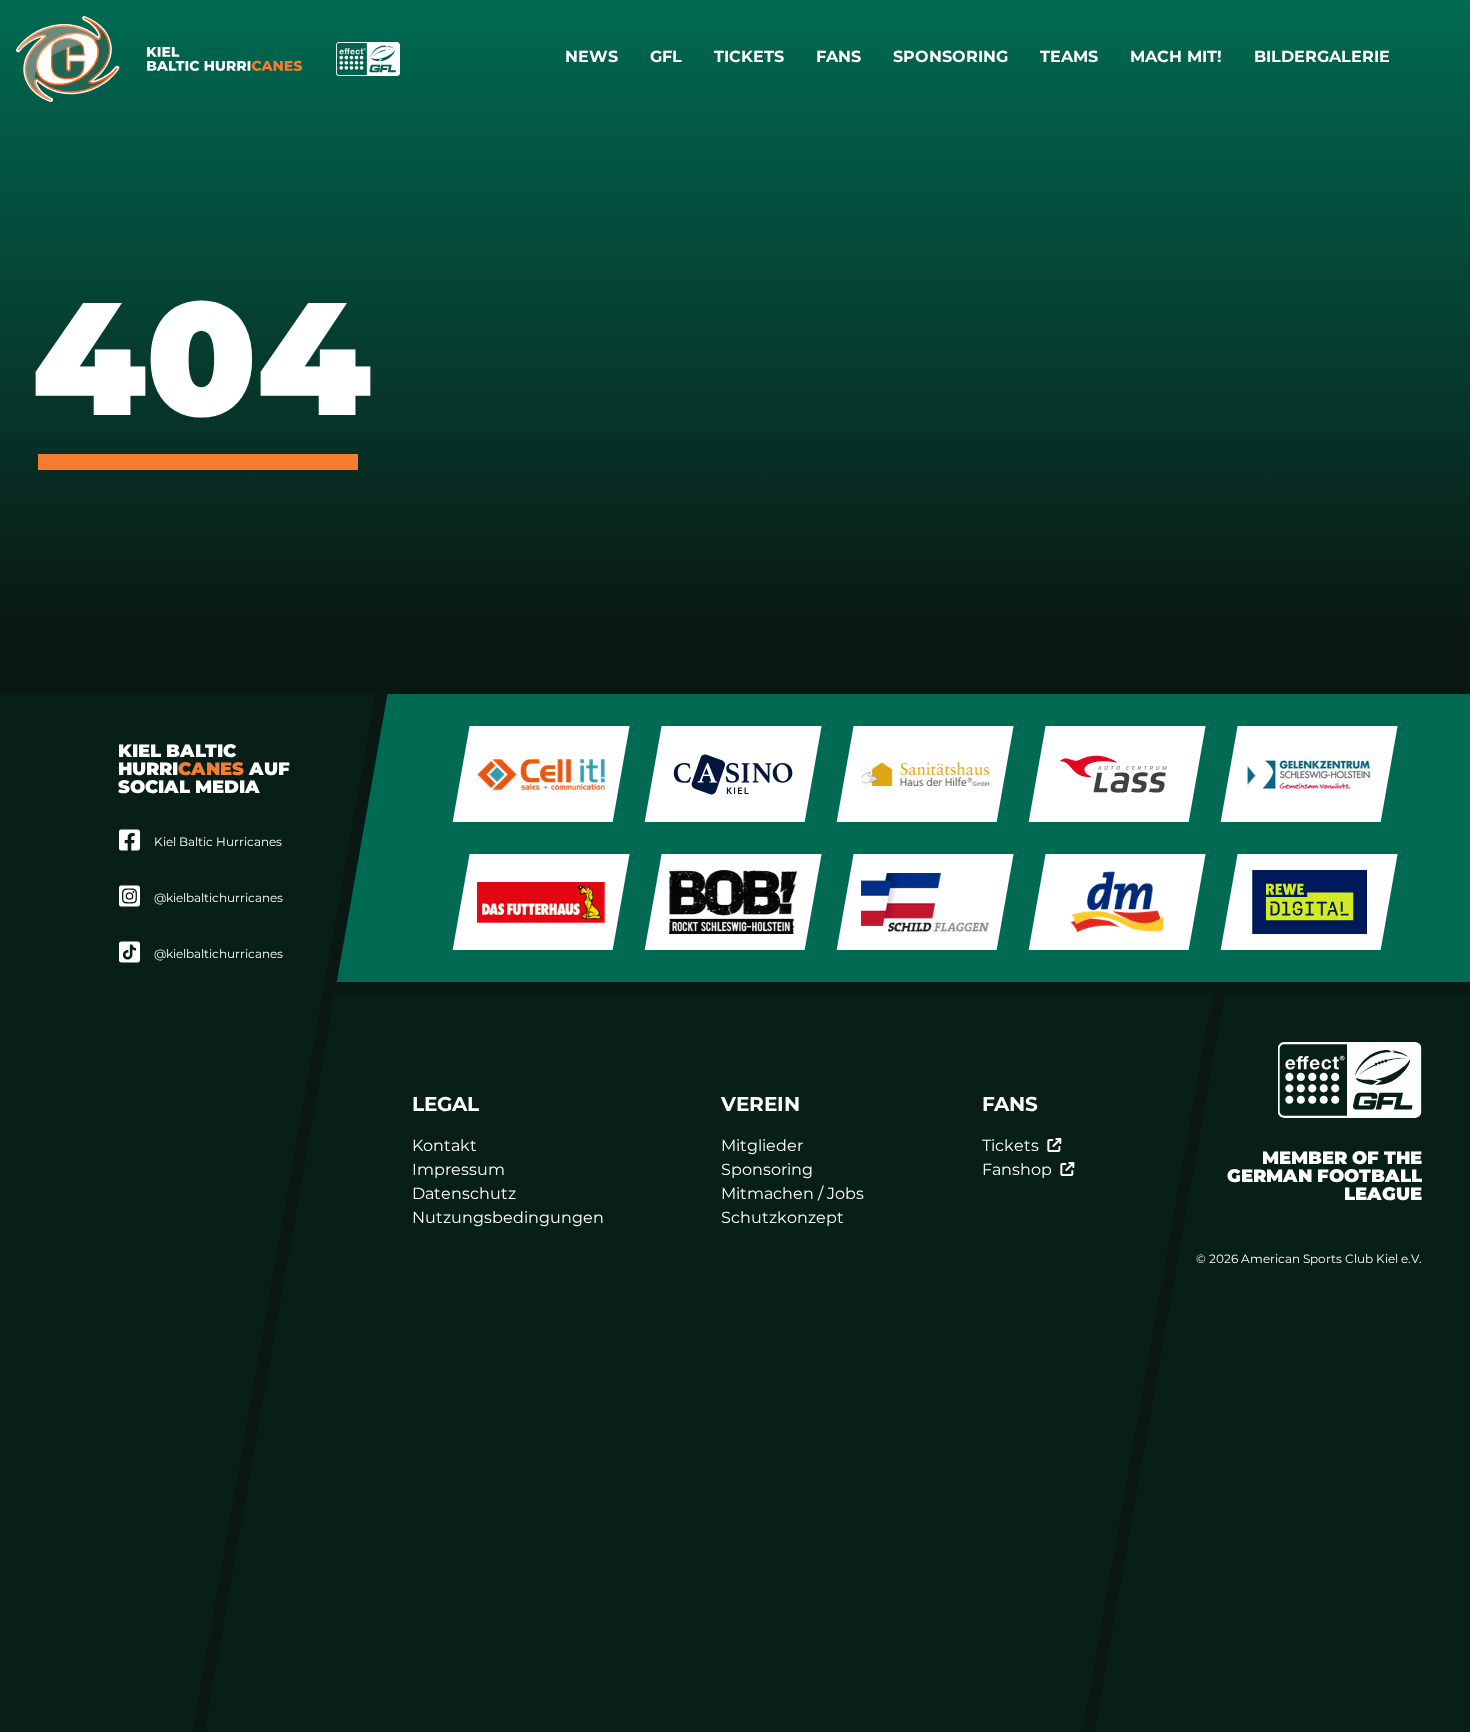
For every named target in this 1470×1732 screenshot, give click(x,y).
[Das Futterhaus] (541, 902)
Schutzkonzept (783, 1217)
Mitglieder (763, 1145)
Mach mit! (1176, 56)
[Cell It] (541, 774)
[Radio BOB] (733, 902)
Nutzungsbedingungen (508, 1217)
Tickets (749, 56)
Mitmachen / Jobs (793, 1193)
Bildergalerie (1322, 56)
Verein (761, 1104)
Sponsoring (950, 56)
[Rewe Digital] (1309, 902)
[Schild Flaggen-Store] (925, 902)
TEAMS (1069, 56)
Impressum (458, 1169)
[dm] (1117, 902)
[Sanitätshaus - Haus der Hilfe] (925, 774)
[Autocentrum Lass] (1117, 774)
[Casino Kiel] (733, 774)
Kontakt (444, 1145)
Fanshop (1017, 1169)
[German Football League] (1349, 1080)
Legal (445, 1104)
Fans (838, 56)
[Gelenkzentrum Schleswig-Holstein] (1309, 774)
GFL (666, 56)
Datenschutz (464, 1193)
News (591, 56)
